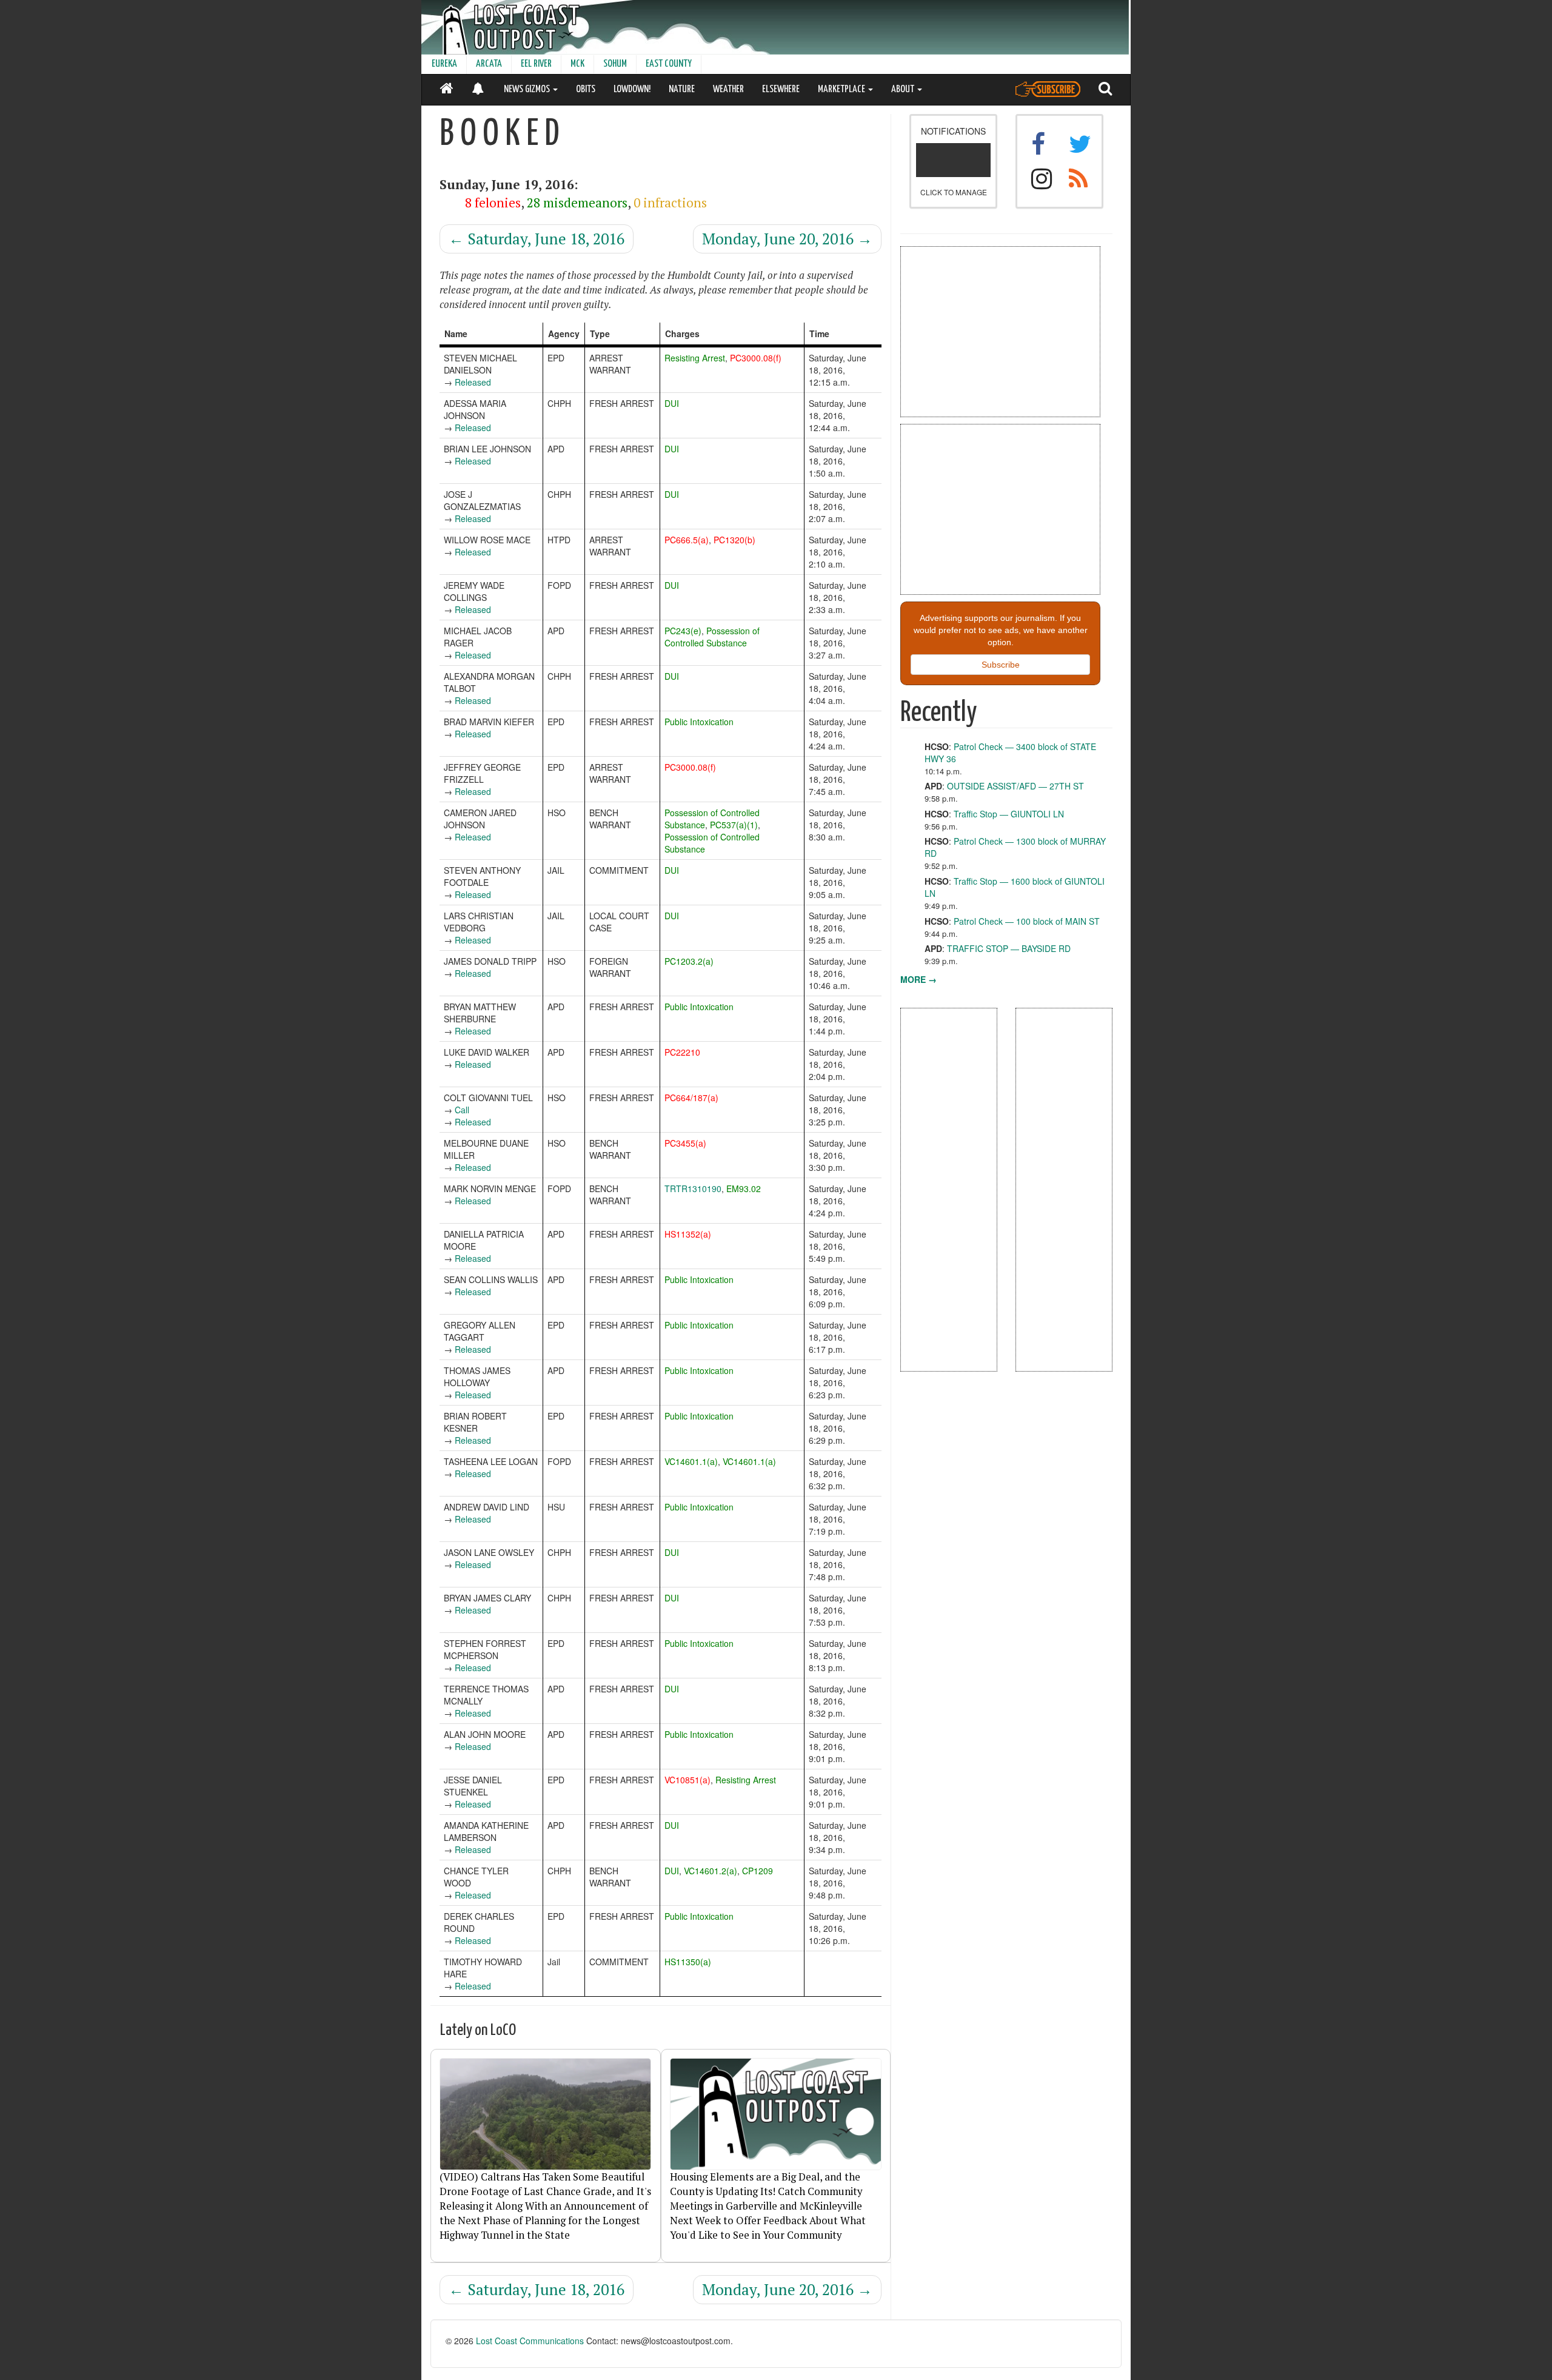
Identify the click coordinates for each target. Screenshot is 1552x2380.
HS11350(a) (688, 1962)
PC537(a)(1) (734, 825)
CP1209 (758, 1871)
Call (462, 1110)
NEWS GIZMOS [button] (528, 89)
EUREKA (444, 64)
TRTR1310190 (693, 1188)
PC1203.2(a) (689, 961)
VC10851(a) (687, 1780)
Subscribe (1001, 665)
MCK (577, 64)
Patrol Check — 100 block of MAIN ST (1027, 921)
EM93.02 (744, 1188)
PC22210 (682, 1052)
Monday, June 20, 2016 (787, 239)
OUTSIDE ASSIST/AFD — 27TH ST (1015, 786)
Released (473, 382)
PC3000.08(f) (756, 358)
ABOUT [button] (904, 89)
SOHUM (615, 64)
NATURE (682, 89)
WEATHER (728, 89)
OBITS (586, 89)
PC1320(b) (734, 540)
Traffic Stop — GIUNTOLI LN (1009, 814)
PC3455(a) (685, 1143)
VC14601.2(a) (711, 1871)
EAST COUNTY (669, 64)
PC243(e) (683, 631)
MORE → (918, 979)
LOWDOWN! (632, 89)
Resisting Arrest (695, 358)
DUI (672, 403)
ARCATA (489, 64)
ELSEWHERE (781, 89)
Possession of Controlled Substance (712, 637)
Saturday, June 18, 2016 (537, 239)
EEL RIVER (536, 64)
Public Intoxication (699, 722)
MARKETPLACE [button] (842, 89)
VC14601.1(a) (691, 1461)
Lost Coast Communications (530, 2341)
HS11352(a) (688, 1234)
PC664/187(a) (691, 1098)
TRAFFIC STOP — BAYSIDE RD (1009, 948)
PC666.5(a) (687, 540)
